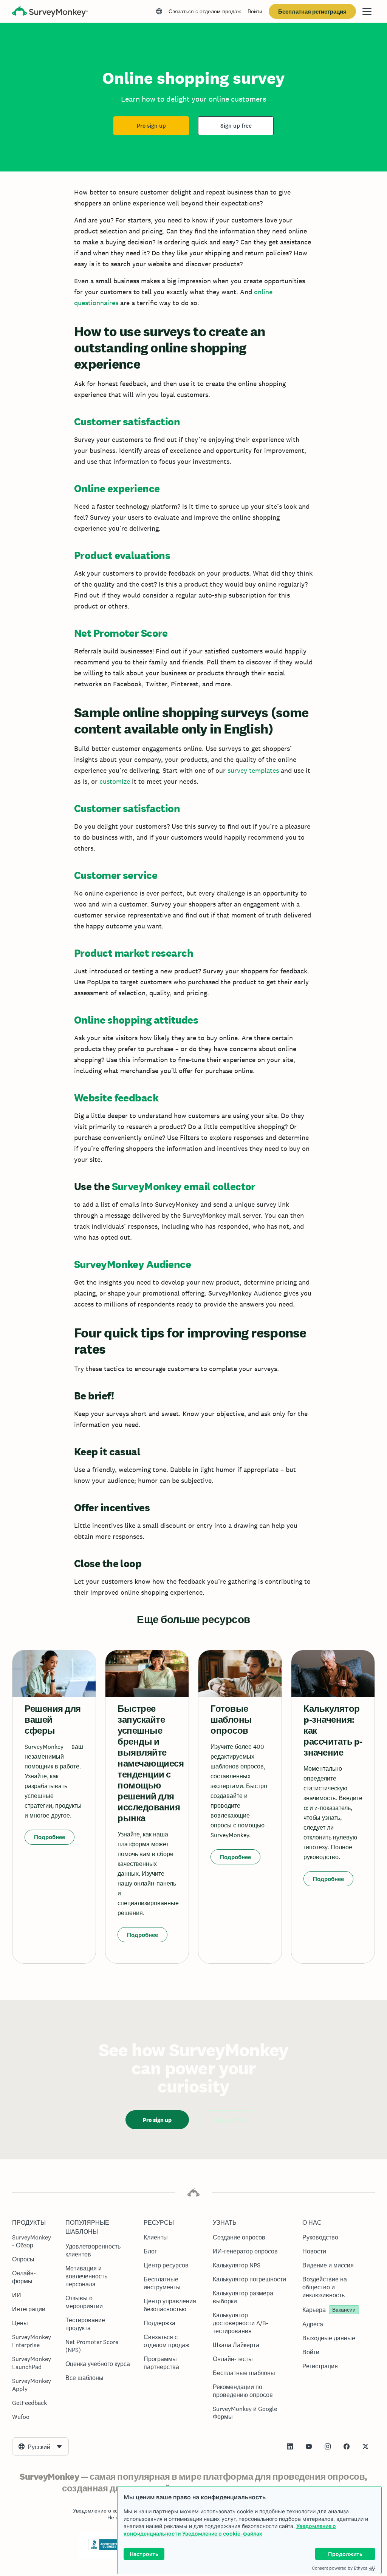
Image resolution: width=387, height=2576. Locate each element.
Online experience (117, 488)
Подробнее (50, 1837)
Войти (255, 11)
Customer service (116, 875)
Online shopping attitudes (136, 1020)
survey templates (253, 770)
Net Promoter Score (121, 633)
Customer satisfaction (127, 422)
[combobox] (40, 2446)
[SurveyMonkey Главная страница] (50, 12)
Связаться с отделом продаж (205, 11)
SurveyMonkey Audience (132, 1264)
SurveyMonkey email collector (184, 1186)
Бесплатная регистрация (312, 12)
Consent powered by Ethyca (340, 2568)
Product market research (134, 953)
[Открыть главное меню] (367, 11)
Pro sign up (151, 126)
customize (115, 781)
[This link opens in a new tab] (290, 2446)
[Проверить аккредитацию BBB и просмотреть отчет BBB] (104, 2549)
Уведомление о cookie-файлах (222, 2534)
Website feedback (116, 1098)
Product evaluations (122, 555)
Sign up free (236, 126)
